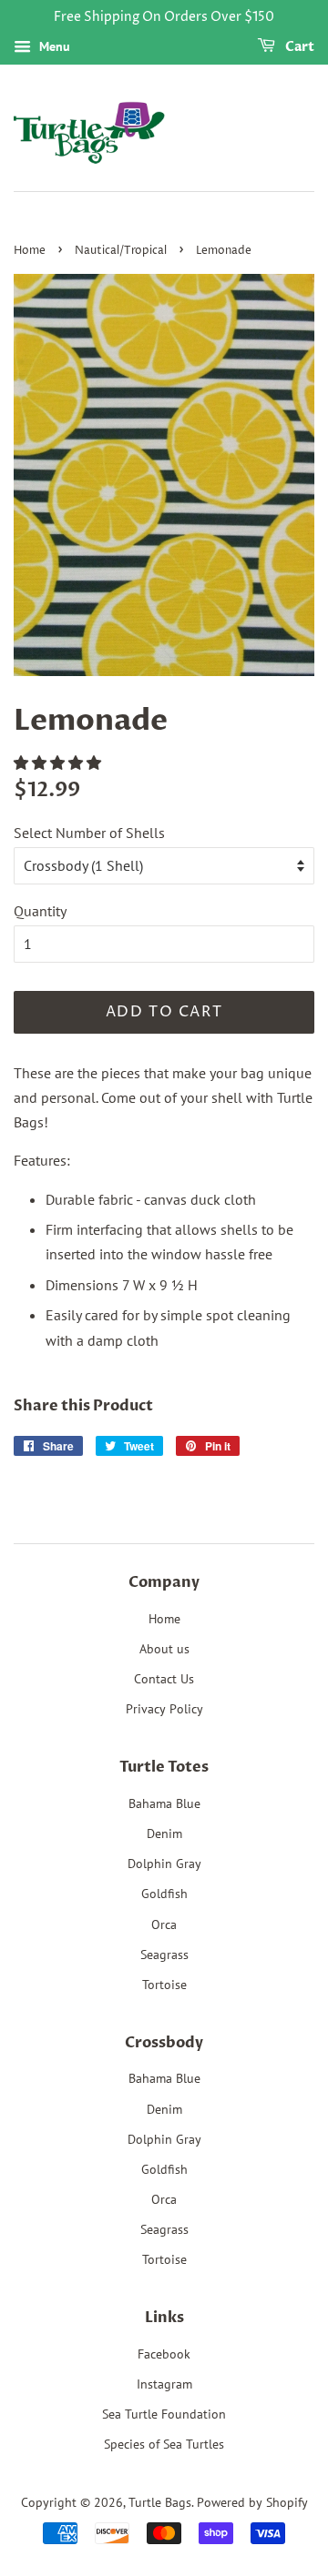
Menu (53, 46)
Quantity (40, 911)
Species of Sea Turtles (164, 2444)
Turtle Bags (160, 2502)
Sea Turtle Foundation (164, 2414)
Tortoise (164, 1985)
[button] (59, 763)
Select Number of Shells (89, 833)
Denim (164, 1834)
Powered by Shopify (252, 2502)
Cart (298, 47)
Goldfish (164, 1894)
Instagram (164, 2384)
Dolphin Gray (164, 1864)
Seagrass (164, 1955)
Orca (164, 1924)
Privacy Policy (164, 1709)
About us (164, 1649)
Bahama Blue (164, 1803)
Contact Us (164, 1679)
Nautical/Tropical (121, 251)
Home (30, 251)
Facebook (164, 2354)
